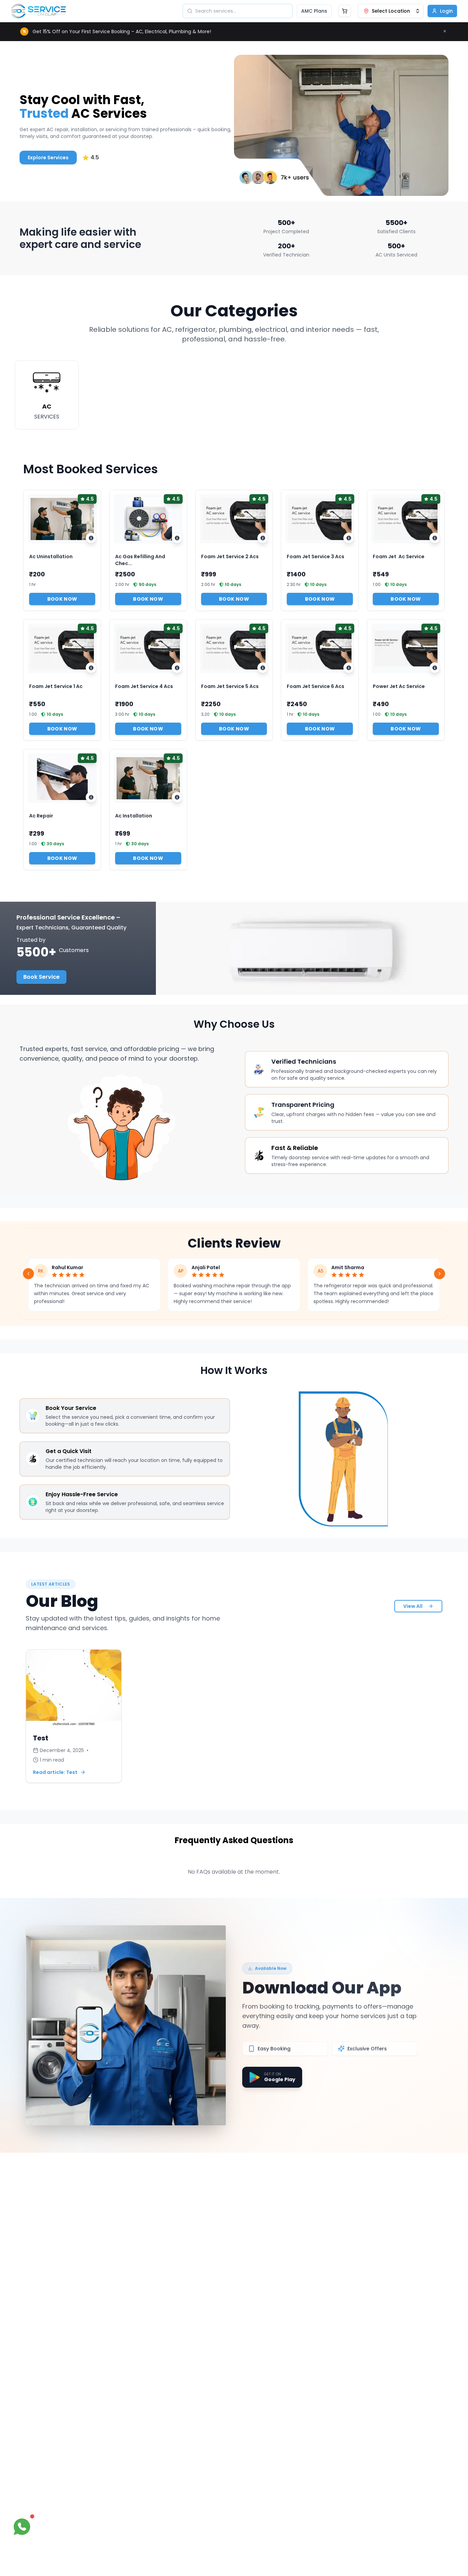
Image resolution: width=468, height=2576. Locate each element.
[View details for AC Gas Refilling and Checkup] (177, 538)
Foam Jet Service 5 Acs (230, 686)
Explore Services (48, 158)
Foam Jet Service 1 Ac (56, 686)
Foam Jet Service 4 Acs (144, 686)
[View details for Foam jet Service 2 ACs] (263, 538)
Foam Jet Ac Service (399, 557)
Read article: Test (55, 1772)
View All (413, 1606)
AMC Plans (314, 11)
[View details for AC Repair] (91, 797)
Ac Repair (41, 816)
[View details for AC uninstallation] (91, 538)
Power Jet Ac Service (399, 686)
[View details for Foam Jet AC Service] (435, 538)
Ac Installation (134, 816)
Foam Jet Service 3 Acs (316, 557)
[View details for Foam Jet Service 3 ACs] (349, 538)
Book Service (41, 977)
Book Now (62, 599)
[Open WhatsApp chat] (22, 2527)
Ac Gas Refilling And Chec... (140, 560)
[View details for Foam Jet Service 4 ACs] (177, 668)
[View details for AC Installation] (177, 797)
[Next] (440, 1274)
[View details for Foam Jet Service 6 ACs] (349, 668)
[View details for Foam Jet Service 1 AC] (91, 668)
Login (446, 11)
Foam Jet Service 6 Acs (316, 686)
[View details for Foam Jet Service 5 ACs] (263, 668)
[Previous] (28, 1274)
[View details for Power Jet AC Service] (435, 668)
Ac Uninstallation (51, 557)
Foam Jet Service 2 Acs (230, 557)
